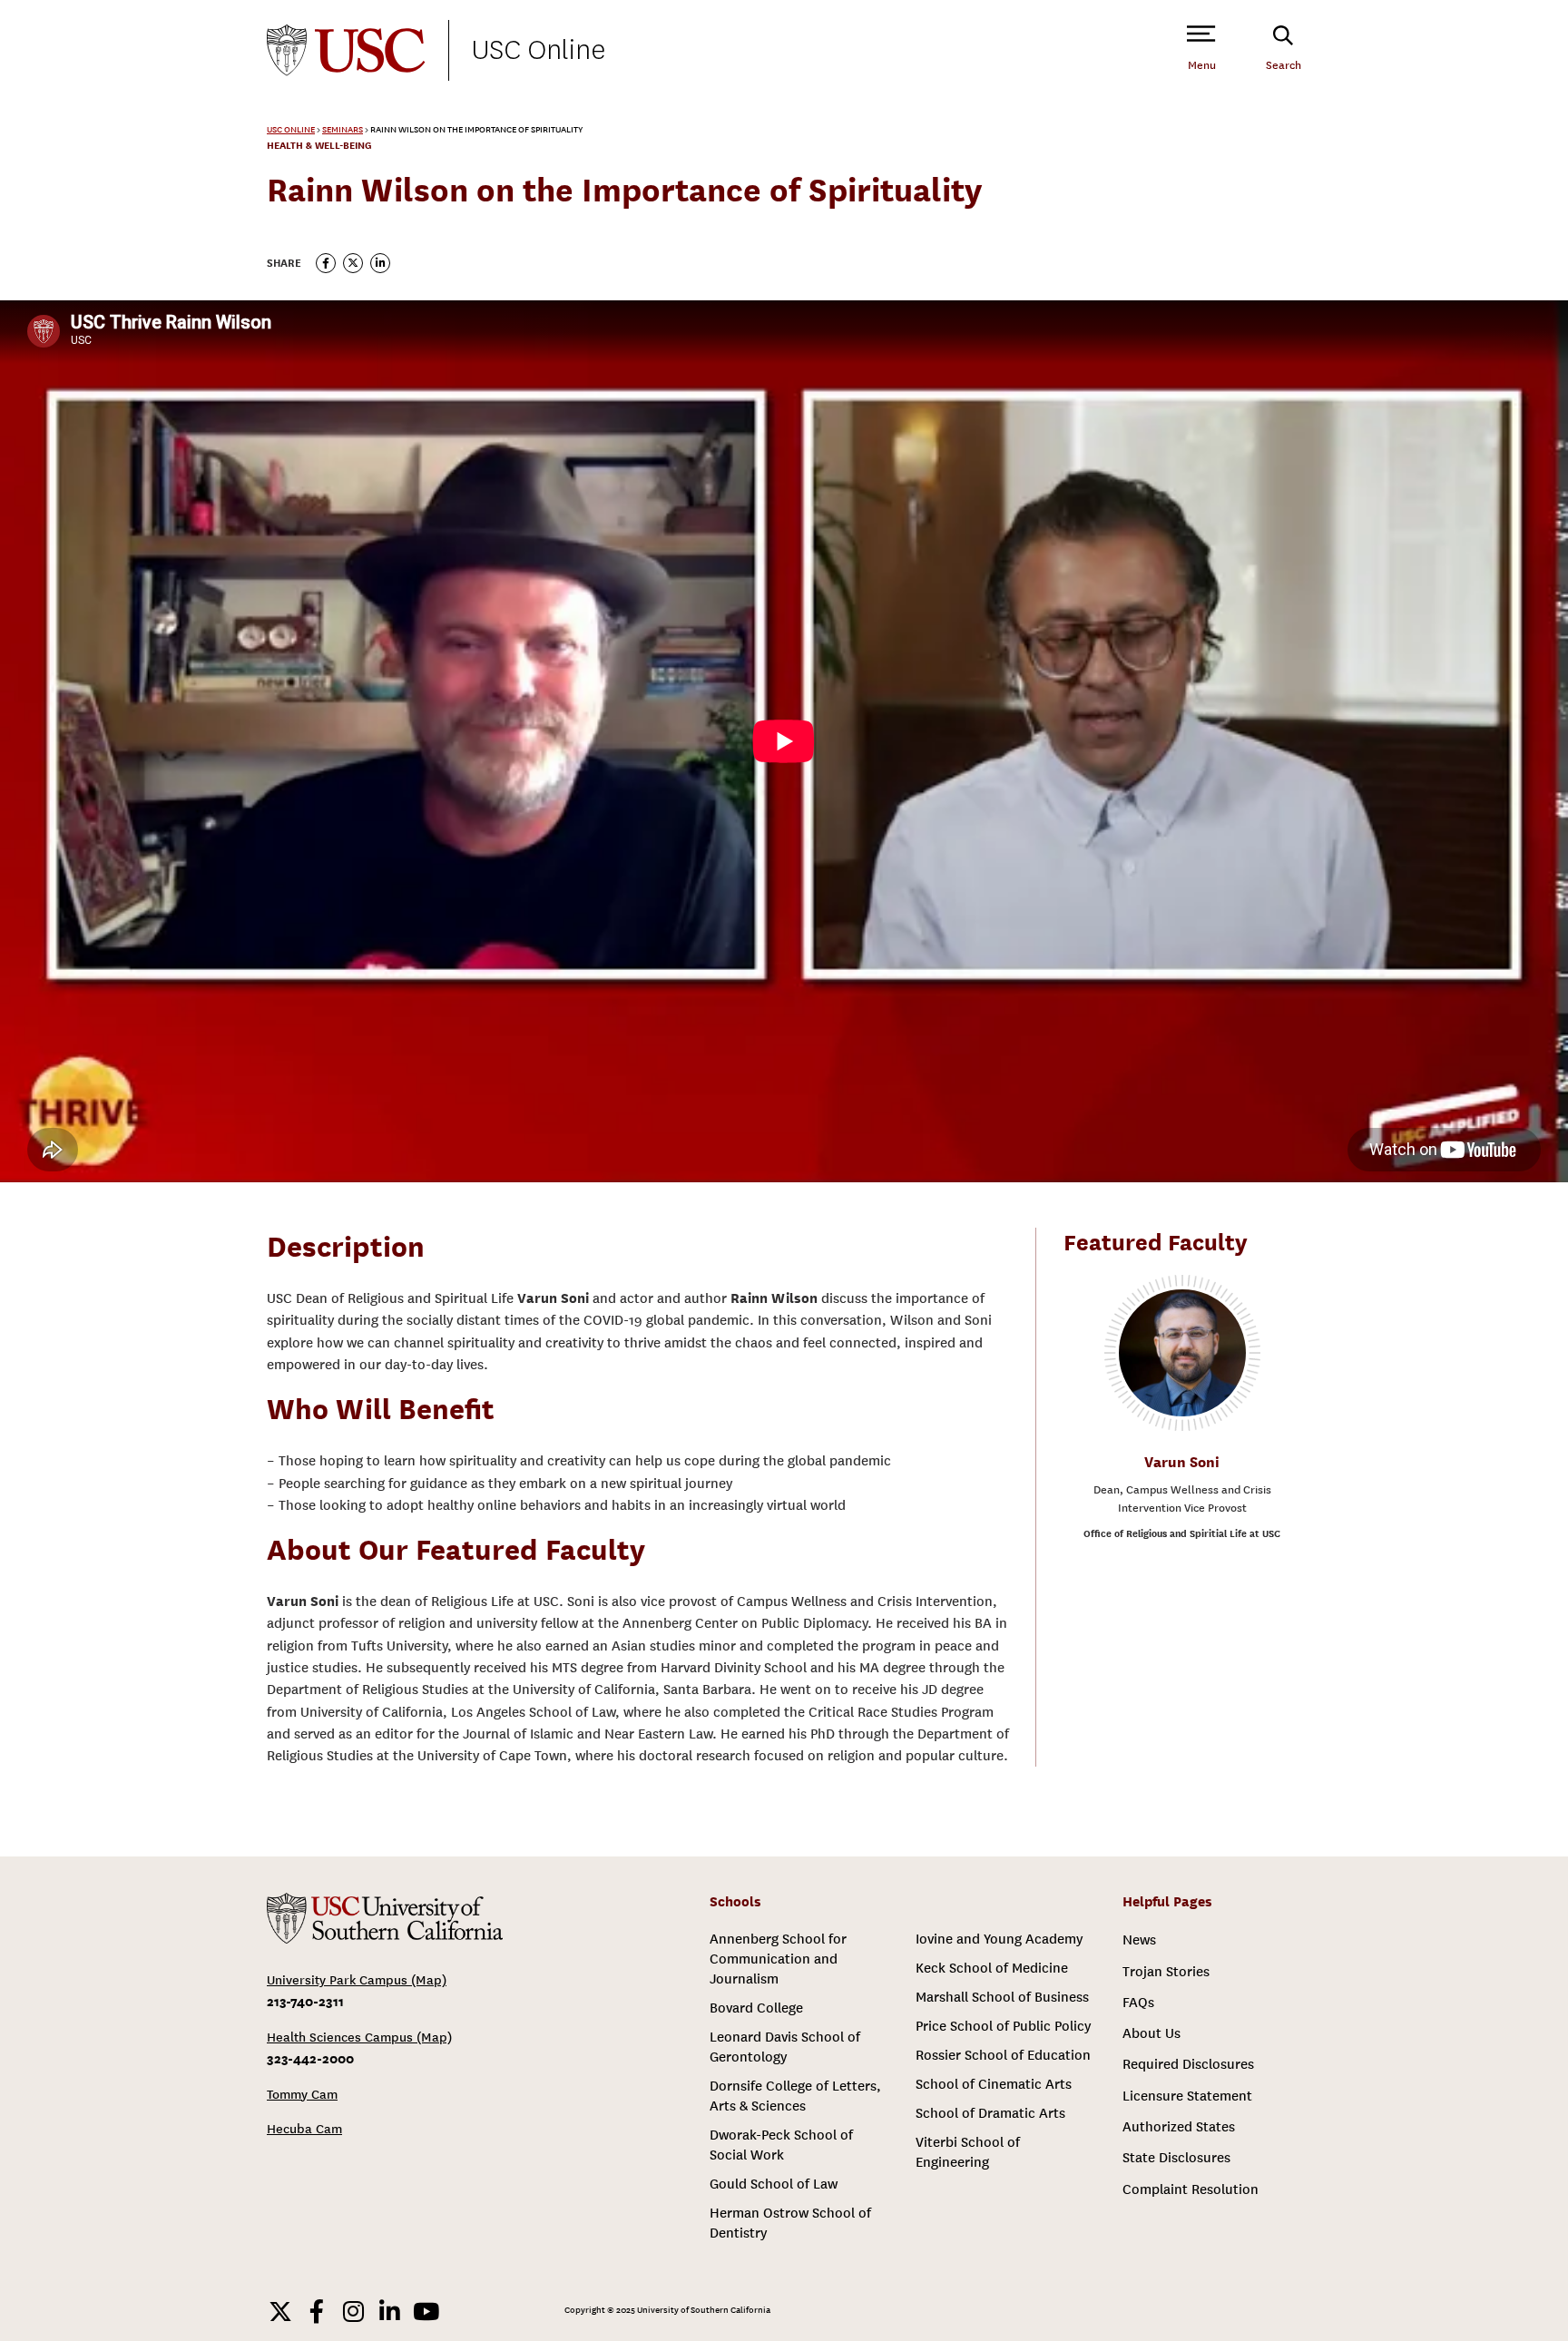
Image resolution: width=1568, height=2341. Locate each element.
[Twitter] (280, 2311)
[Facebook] (317, 2311)
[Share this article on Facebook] (326, 263)
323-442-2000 (310, 2058)
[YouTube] (426, 2311)
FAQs (1138, 2003)
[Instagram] (353, 2311)
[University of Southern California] (346, 50)
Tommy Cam (302, 2095)
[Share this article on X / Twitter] (353, 263)
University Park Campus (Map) (357, 1980)
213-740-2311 (305, 2001)
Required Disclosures (1188, 2064)
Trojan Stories (1166, 1972)
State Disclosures (1176, 2158)
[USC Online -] (385, 1918)
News (1139, 1940)
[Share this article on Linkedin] (380, 263)
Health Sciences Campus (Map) (359, 2037)
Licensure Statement (1187, 2096)
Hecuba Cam (304, 2129)
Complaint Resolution (1191, 2189)
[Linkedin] (389, 2311)
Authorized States (1179, 2127)
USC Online (539, 50)
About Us (1151, 2033)
